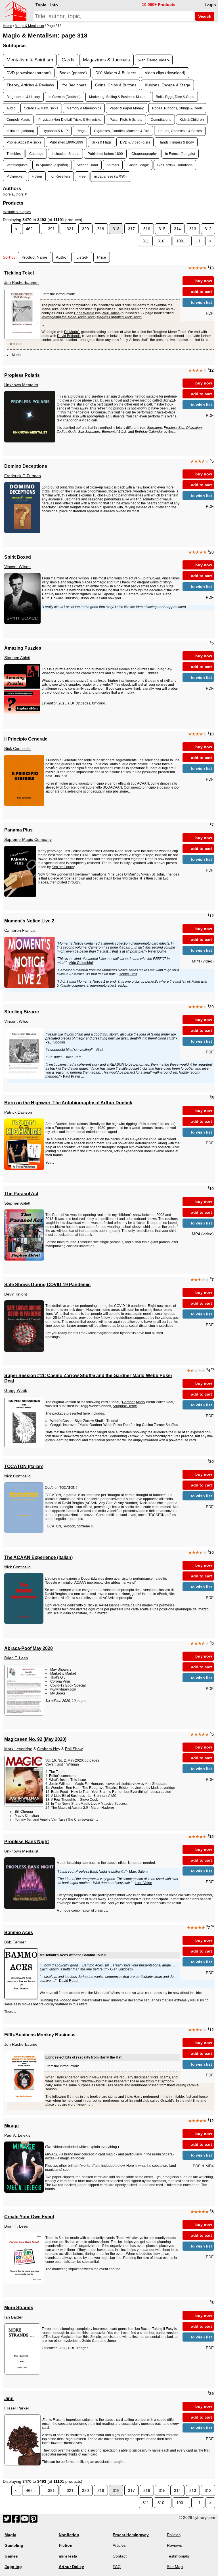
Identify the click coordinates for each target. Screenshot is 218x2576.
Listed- (82, 257)
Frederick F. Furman (23, 476)
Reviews (174, 2545)
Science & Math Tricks (41, 108)
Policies (174, 2535)
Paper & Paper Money (127, 108)
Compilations (161, 119)
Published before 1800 (105, 154)
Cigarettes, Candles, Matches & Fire (122, 131)
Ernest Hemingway (131, 2535)
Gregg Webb (16, 1390)
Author (62, 257)
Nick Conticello (17, 749)
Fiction (37, 176)
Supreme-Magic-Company (28, 839)
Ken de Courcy (63, 867)
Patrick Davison (18, 1112)
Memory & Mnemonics (84, 108)
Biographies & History (23, 97)
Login (210, 5)
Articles (119, 2545)
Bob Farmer (15, 1942)
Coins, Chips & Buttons (116, 85)
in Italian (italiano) (20, 131)
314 (177, 229)
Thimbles (14, 154)
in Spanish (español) (52, 165)
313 (193, 229)
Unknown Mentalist (21, 385)
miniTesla (68, 2556)
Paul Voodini (55, 1042)
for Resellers (60, 176)
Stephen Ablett (17, 658)
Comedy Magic (18, 119)
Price (102, 257)
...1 (198, 241)
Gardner (128, 1402)
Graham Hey (49, 1749)
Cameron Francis (20, 930)
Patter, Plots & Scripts (126, 119)
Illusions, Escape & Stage (167, 85)
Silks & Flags (102, 142)
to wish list (201, 302)
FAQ (117, 2567)
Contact (120, 2556)
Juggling (13, 2567)
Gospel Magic (138, 165)
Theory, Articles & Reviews (30, 85)
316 (147, 229)
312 (208, 229)
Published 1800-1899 (66, 142)
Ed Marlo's (72, 332)
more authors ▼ (15, 194)
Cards (68, 60)
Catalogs (36, 154)
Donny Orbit (128, 974)
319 (101, 229)
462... (31, 229)
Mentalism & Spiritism (30, 60)
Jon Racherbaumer (22, 282)
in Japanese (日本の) (110, 176)
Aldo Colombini (81, 963)
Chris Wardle (84, 313)
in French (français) (180, 154)
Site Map (175, 2567)
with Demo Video (154, 60)
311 (146, 241)
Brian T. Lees (16, 1658)
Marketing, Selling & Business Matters (118, 97)
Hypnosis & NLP (55, 131)
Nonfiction (69, 2535)
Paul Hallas (111, 313)
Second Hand (87, 165)
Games (11, 2556)
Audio (11, 108)
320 (85, 229)
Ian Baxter (13, 2317)
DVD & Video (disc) (135, 142)
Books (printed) (73, 73)
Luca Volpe (143, 1883)
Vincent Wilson (17, 567)
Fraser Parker (17, 2408)
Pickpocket (15, 176)
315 (162, 229)
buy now (204, 281)
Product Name (34, 257)
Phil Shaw (74, 1749)
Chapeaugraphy (144, 154)
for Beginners (75, 85)
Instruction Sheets (65, 154)
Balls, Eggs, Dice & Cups (175, 97)
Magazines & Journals (106, 60)
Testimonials (178, 2556)
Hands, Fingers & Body (176, 142)
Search (204, 16)
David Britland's (69, 336)
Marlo (140, 1402)
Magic (10, 2535)
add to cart (202, 292)
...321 (68, 229)
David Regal (69, 1981)
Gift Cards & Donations (175, 165)
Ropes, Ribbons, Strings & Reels (177, 108)
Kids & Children (192, 119)
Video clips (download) (165, 73)
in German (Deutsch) (65, 97)
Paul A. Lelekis (17, 2135)
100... (181, 241)
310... (163, 241)
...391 (50, 229)
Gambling (14, 2545)
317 (131, 229)
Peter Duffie (157, 951)
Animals (113, 165)
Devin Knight (16, 1294)
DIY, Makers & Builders (116, 73)
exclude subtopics (17, 212)
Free (82, 176)
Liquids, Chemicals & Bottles (180, 131)
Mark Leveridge (18, 1749)
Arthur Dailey (71, 2567)
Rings (81, 131)
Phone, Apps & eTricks (24, 142)
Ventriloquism (17, 165)
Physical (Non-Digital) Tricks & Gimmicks (70, 119)
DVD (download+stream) (29, 73)
